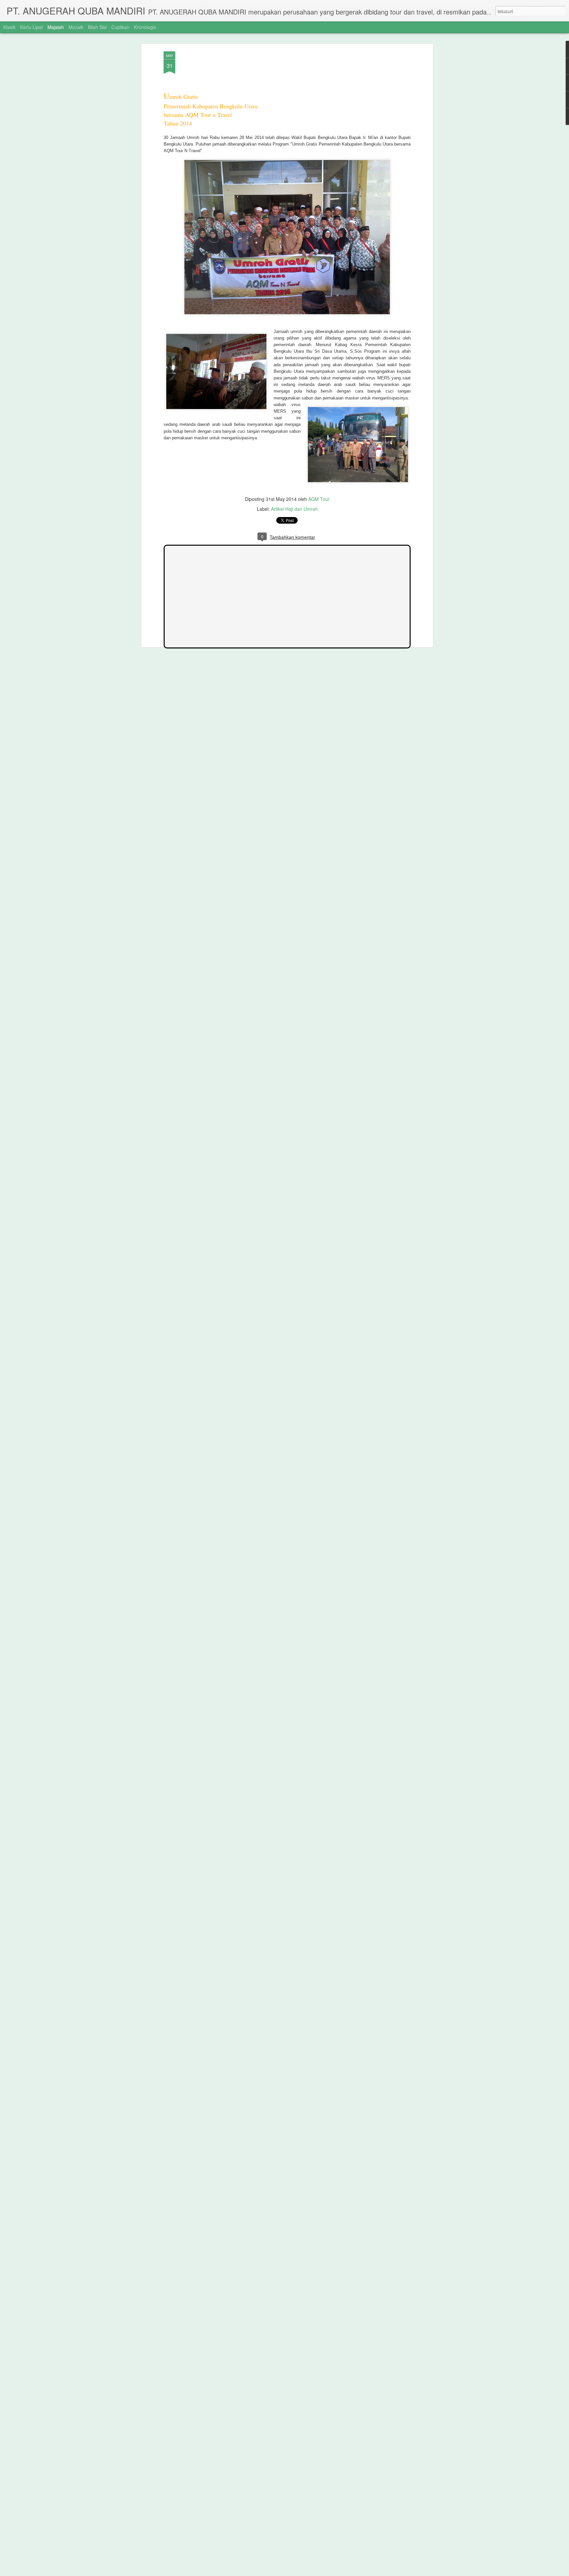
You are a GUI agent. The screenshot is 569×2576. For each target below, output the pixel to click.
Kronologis (145, 27)
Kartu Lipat (31, 27)
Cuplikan (120, 27)
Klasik (9, 27)
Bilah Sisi (97, 27)
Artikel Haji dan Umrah (294, 509)
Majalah (56, 27)
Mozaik (76, 27)
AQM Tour (319, 499)
